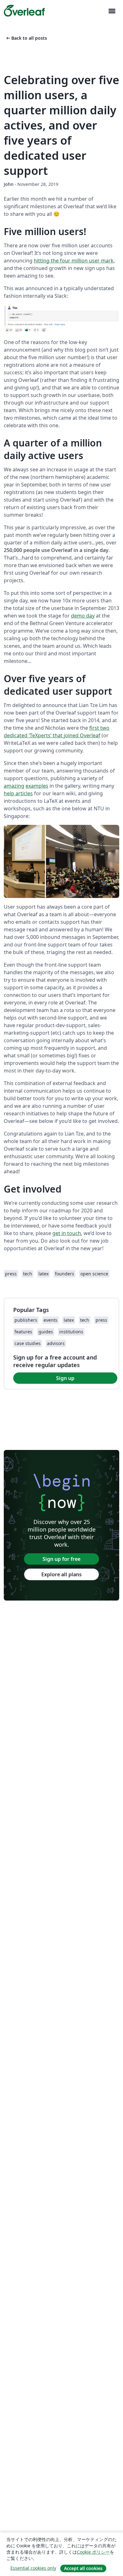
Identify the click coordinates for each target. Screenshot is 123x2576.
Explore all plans (61, 1574)
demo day (83, 616)
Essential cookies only (33, 2568)
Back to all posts (26, 38)
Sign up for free (61, 1559)
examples (37, 786)
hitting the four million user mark (74, 261)
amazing (14, 786)
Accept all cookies (83, 2568)
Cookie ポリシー (93, 2552)
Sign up (65, 1378)
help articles (18, 793)
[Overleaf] (24, 11)
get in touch (67, 1233)
